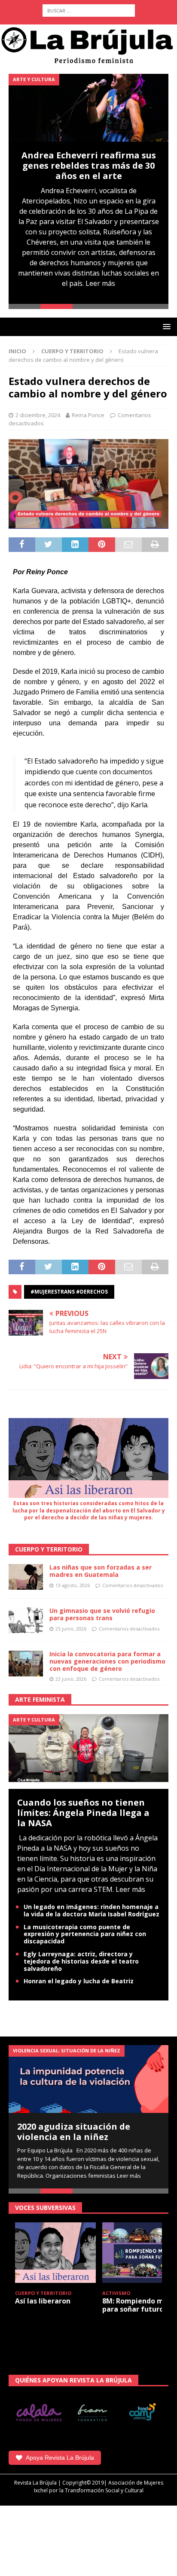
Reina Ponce (88, 415)
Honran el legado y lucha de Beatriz (79, 1981)
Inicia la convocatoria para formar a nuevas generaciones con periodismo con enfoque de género (107, 1661)
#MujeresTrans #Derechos (69, 1292)
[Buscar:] (89, 11)
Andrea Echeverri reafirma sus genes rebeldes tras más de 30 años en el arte (89, 165)
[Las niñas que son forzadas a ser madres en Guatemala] (26, 1577)
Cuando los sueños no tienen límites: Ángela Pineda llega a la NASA (83, 1813)
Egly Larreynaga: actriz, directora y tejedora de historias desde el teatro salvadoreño (81, 1961)
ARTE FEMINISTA (40, 1699)
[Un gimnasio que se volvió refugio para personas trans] (26, 1620)
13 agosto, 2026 (73, 1585)
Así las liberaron (43, 2301)
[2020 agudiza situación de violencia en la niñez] (88, 2079)
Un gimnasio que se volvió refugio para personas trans (102, 1614)
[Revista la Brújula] (88, 44)
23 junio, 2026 (71, 1679)
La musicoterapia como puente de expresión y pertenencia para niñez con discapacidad (85, 1934)
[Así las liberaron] (55, 2253)
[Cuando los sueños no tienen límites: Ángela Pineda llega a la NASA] (88, 1747)
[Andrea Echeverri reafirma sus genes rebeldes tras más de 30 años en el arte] (88, 108)
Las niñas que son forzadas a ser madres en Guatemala (101, 1571)
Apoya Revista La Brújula (60, 2458)
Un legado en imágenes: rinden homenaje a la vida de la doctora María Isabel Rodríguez (92, 1910)
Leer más (100, 283)
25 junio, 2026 (71, 1629)
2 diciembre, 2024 (38, 415)
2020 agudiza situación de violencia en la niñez (74, 2132)
